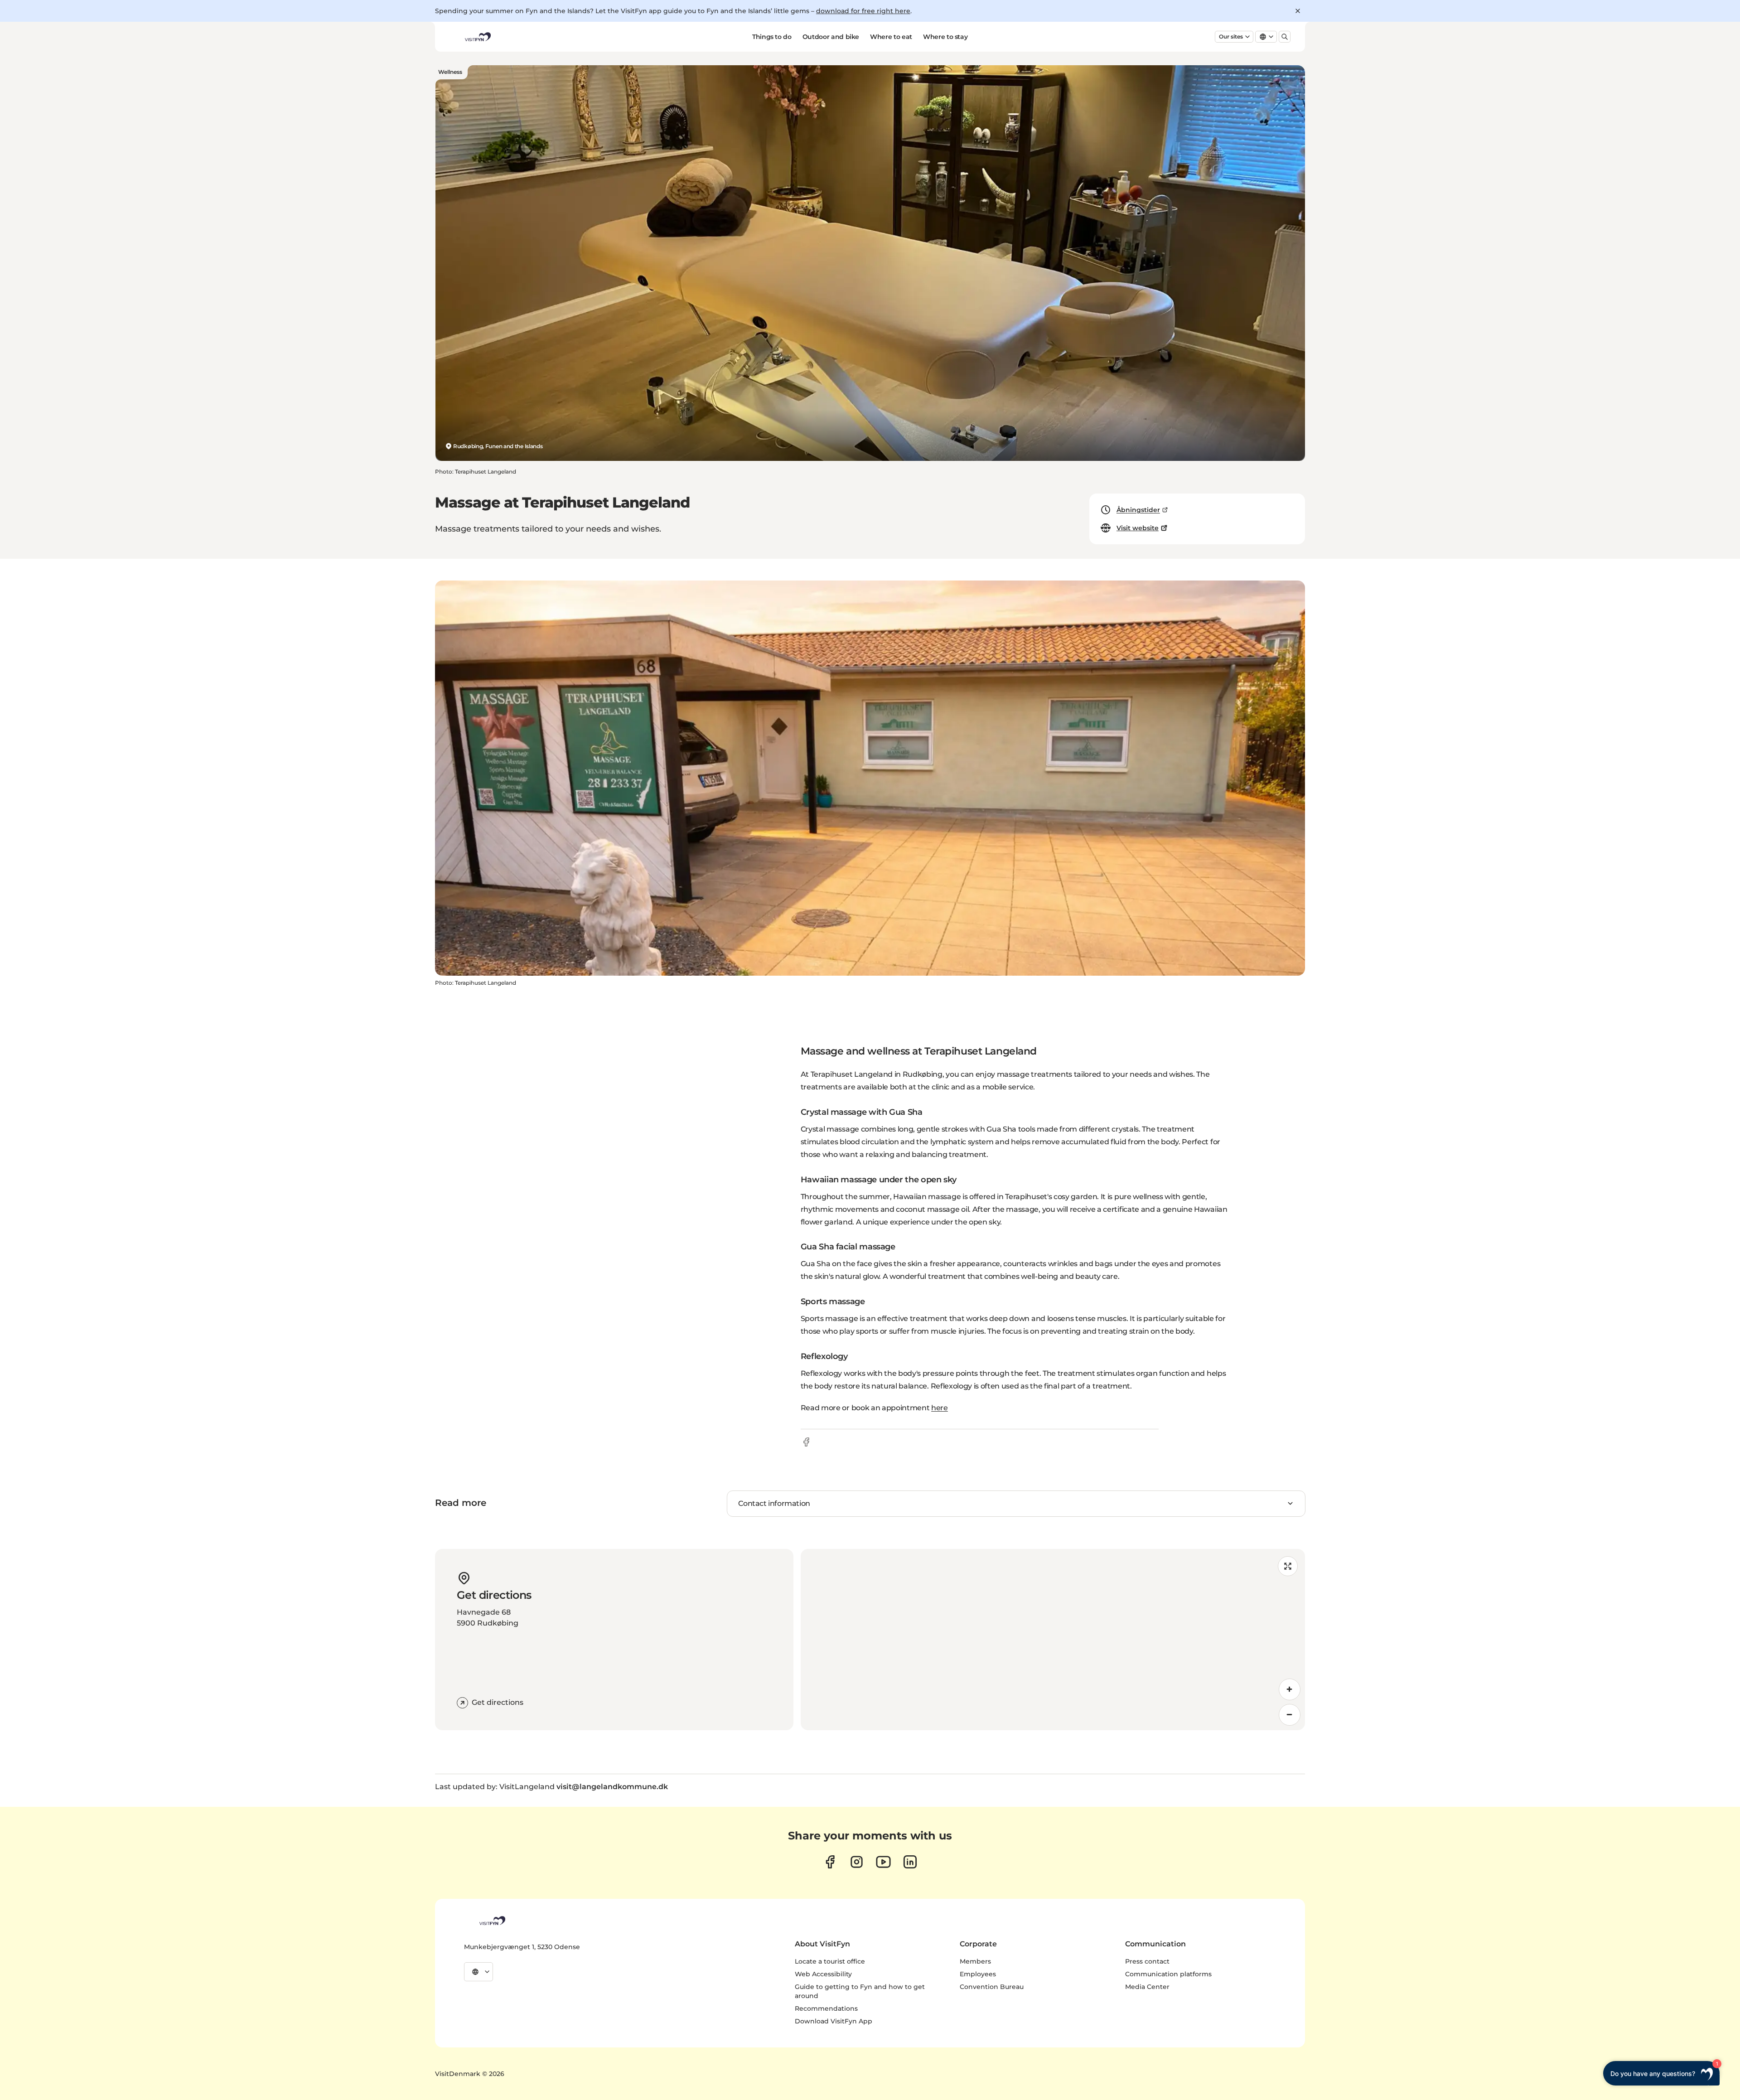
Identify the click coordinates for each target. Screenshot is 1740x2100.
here (940, 1408)
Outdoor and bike (831, 37)
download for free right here (863, 11)
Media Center (1147, 1987)
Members (975, 1961)
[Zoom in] (1290, 1689)
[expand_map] (1288, 1566)
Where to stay (945, 37)
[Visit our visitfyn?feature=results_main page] (883, 1862)
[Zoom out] (1290, 1715)
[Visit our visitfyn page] (857, 1862)
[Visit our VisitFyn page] (830, 1862)
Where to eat (891, 37)
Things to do (772, 37)
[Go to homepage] (477, 37)
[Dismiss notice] (1298, 11)
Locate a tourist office (830, 1961)
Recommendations (826, 2008)
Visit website (1138, 528)
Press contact (1147, 1961)
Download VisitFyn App (834, 2021)
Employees (978, 1974)
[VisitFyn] (492, 1921)
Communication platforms (1168, 1974)
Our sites (1231, 36)
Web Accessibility (823, 1974)
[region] (1053, 1640)
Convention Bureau (992, 1987)
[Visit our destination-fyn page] (910, 1862)
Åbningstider (1138, 510)
